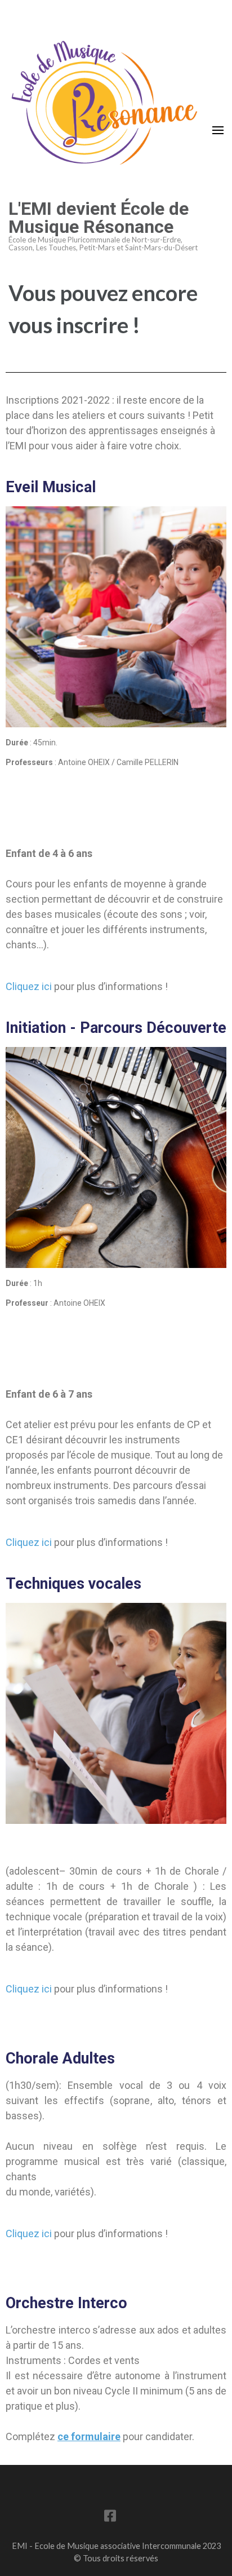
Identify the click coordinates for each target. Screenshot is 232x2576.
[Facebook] (110, 2518)
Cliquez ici (29, 986)
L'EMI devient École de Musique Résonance (99, 218)
